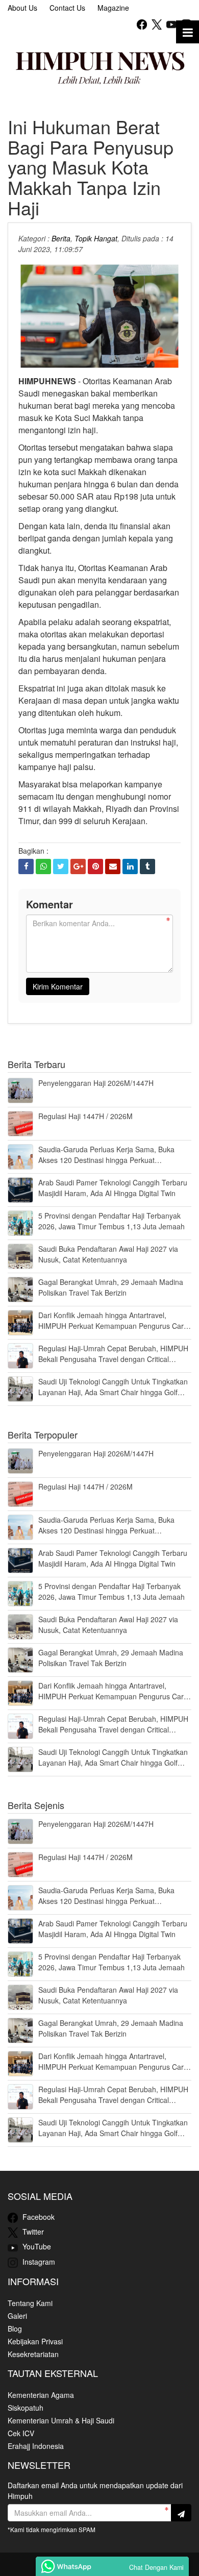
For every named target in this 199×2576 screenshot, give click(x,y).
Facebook (38, 2217)
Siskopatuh (26, 2408)
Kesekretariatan (33, 2354)
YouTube (36, 2246)
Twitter (32, 2232)
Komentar (49, 904)
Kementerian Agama (41, 2395)
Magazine (113, 8)
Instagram (38, 2262)
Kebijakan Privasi (35, 2341)
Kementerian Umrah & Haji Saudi (61, 2420)
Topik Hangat (96, 238)
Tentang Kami (30, 2303)
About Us (22, 8)
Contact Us (67, 8)
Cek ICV (21, 2433)
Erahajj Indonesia (36, 2446)
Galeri (17, 2316)
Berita (61, 238)
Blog (15, 2329)
